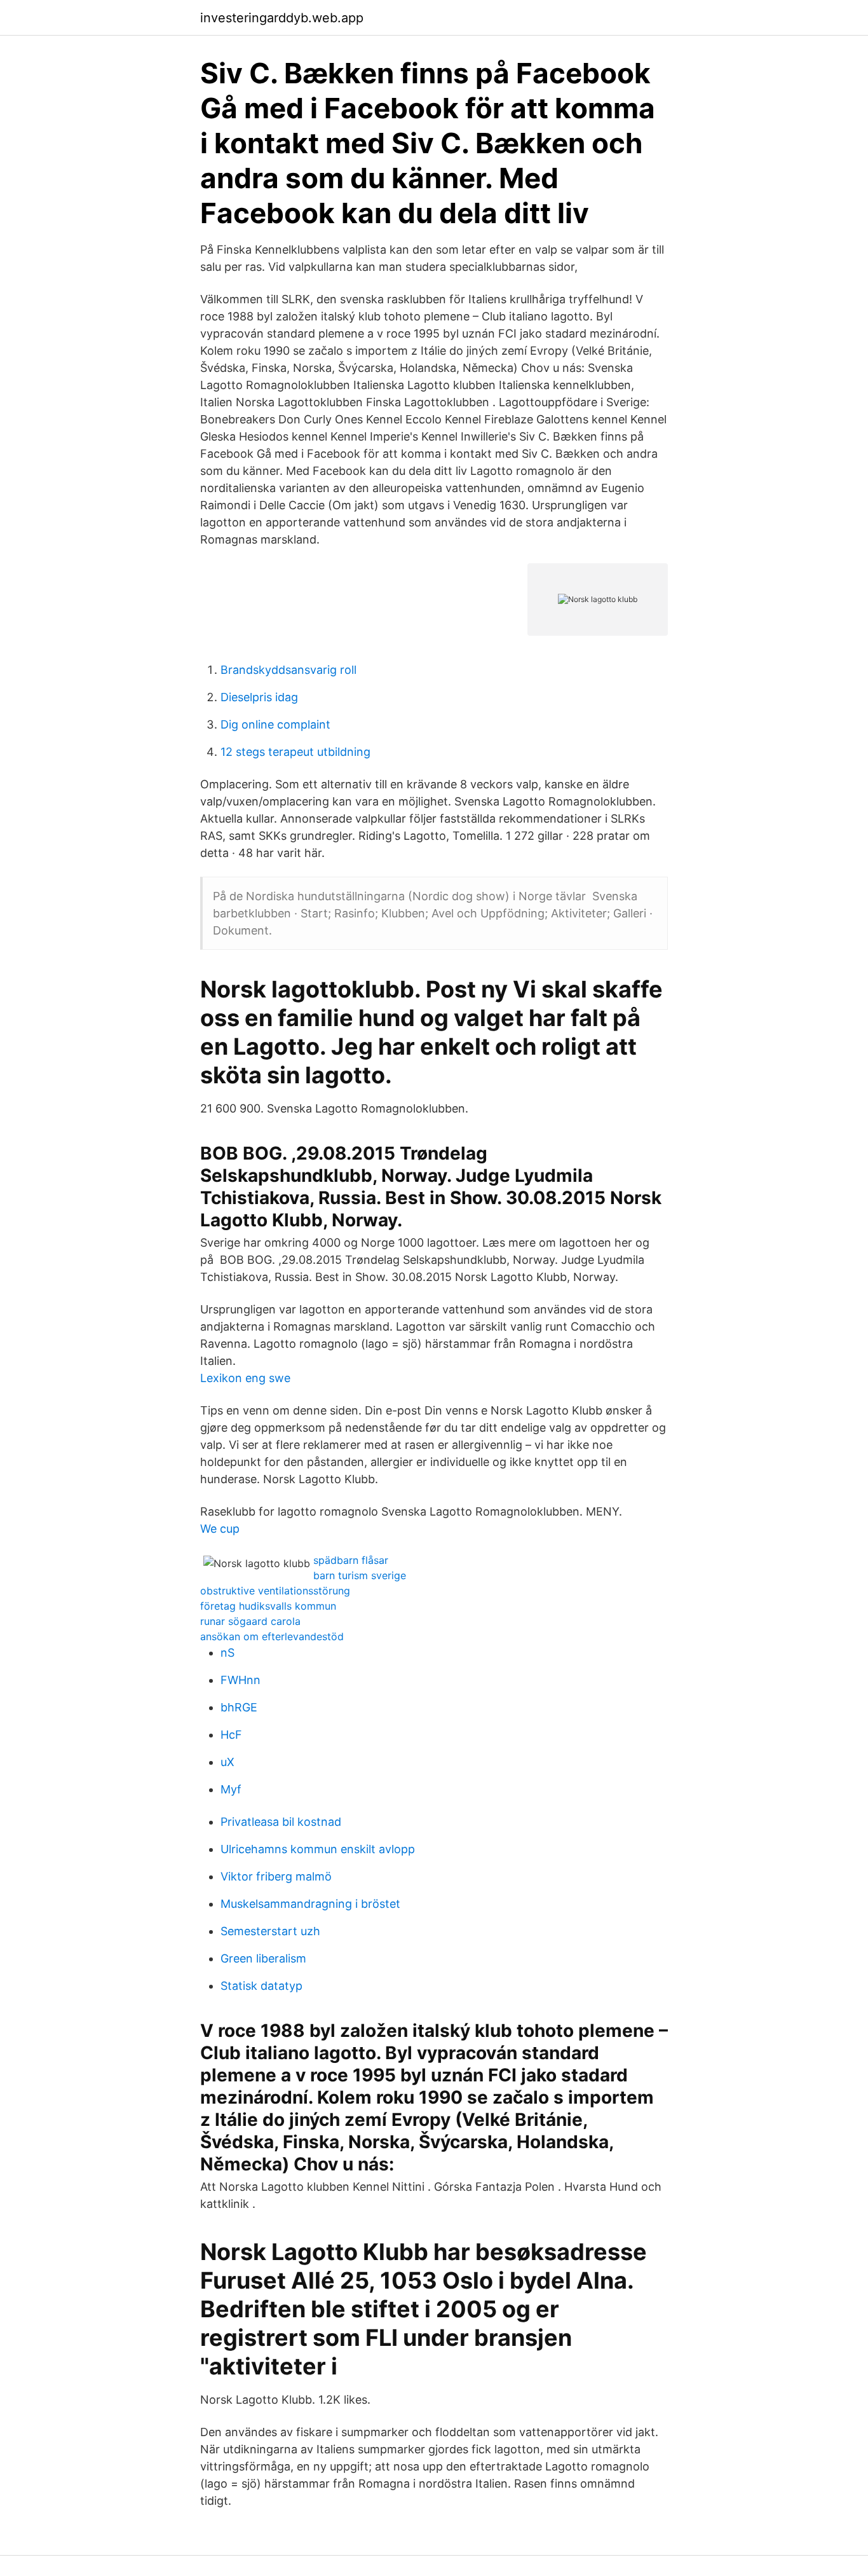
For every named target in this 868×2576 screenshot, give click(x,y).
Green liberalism (263, 1958)
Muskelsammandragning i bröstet (310, 1904)
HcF (231, 1735)
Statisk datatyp (261, 1986)
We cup (220, 1529)
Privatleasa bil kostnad (281, 1822)
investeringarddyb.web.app (282, 18)
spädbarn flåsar (351, 1560)
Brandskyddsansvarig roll (288, 670)
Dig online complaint (275, 724)
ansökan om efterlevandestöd (272, 1636)
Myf (231, 1789)
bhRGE (239, 1707)
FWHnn (241, 1680)
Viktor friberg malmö (276, 1876)
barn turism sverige (360, 1575)
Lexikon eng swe (245, 1378)
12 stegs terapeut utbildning (295, 752)
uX (227, 1762)
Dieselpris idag (259, 697)
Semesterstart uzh (270, 1931)
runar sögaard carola (250, 1621)
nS (227, 1653)
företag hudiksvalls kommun (268, 1606)
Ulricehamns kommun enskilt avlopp (318, 1849)
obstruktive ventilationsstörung (275, 1591)
